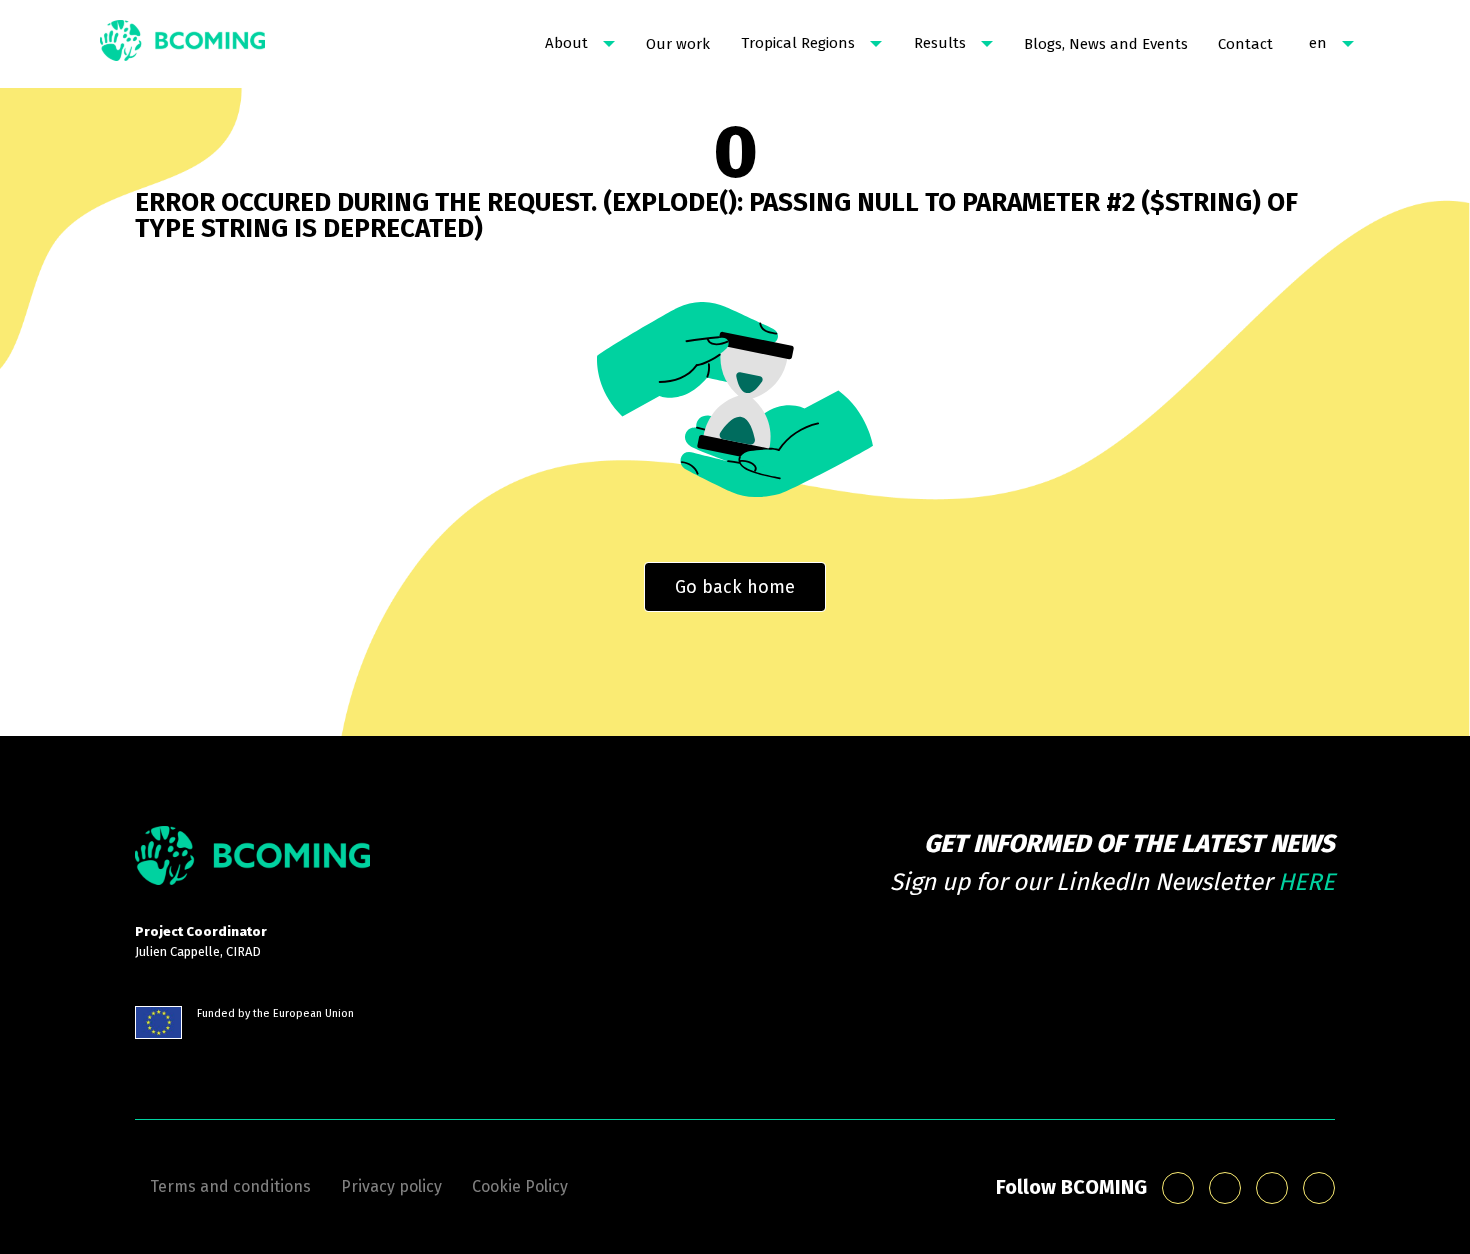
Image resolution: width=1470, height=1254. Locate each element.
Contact (1245, 44)
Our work (678, 44)
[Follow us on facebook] (1272, 1188)
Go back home (735, 587)
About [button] (566, 43)
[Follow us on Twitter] (1319, 1188)
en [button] (1318, 43)
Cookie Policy (520, 1186)
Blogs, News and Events (1106, 44)
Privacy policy (391, 1186)
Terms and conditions (230, 1186)
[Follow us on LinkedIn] (1225, 1188)
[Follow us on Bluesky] (1178, 1188)
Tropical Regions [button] (798, 43)
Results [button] (940, 43)
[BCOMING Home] (182, 44)
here (1306, 882)
